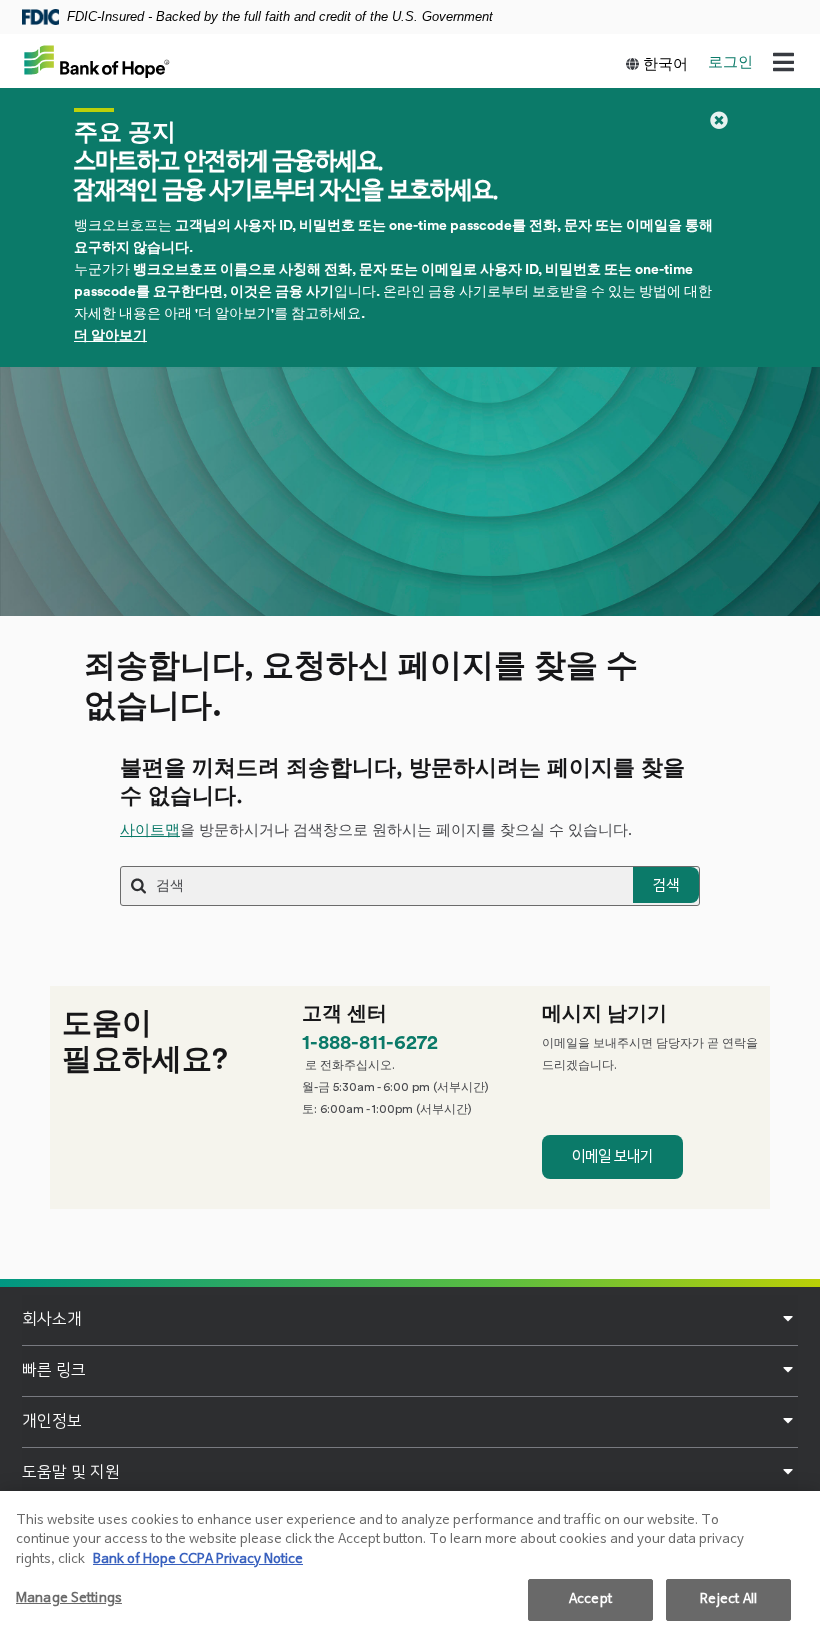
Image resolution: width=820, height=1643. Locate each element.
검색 (666, 885)
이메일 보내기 (612, 1156)
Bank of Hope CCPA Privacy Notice (198, 1559)
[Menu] (783, 64)
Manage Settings (69, 1598)
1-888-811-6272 (370, 1043)
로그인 (730, 62)
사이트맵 (150, 830)
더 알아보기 (110, 336)
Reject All (728, 1599)
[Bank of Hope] (97, 61)
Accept (590, 1599)
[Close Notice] (719, 120)
